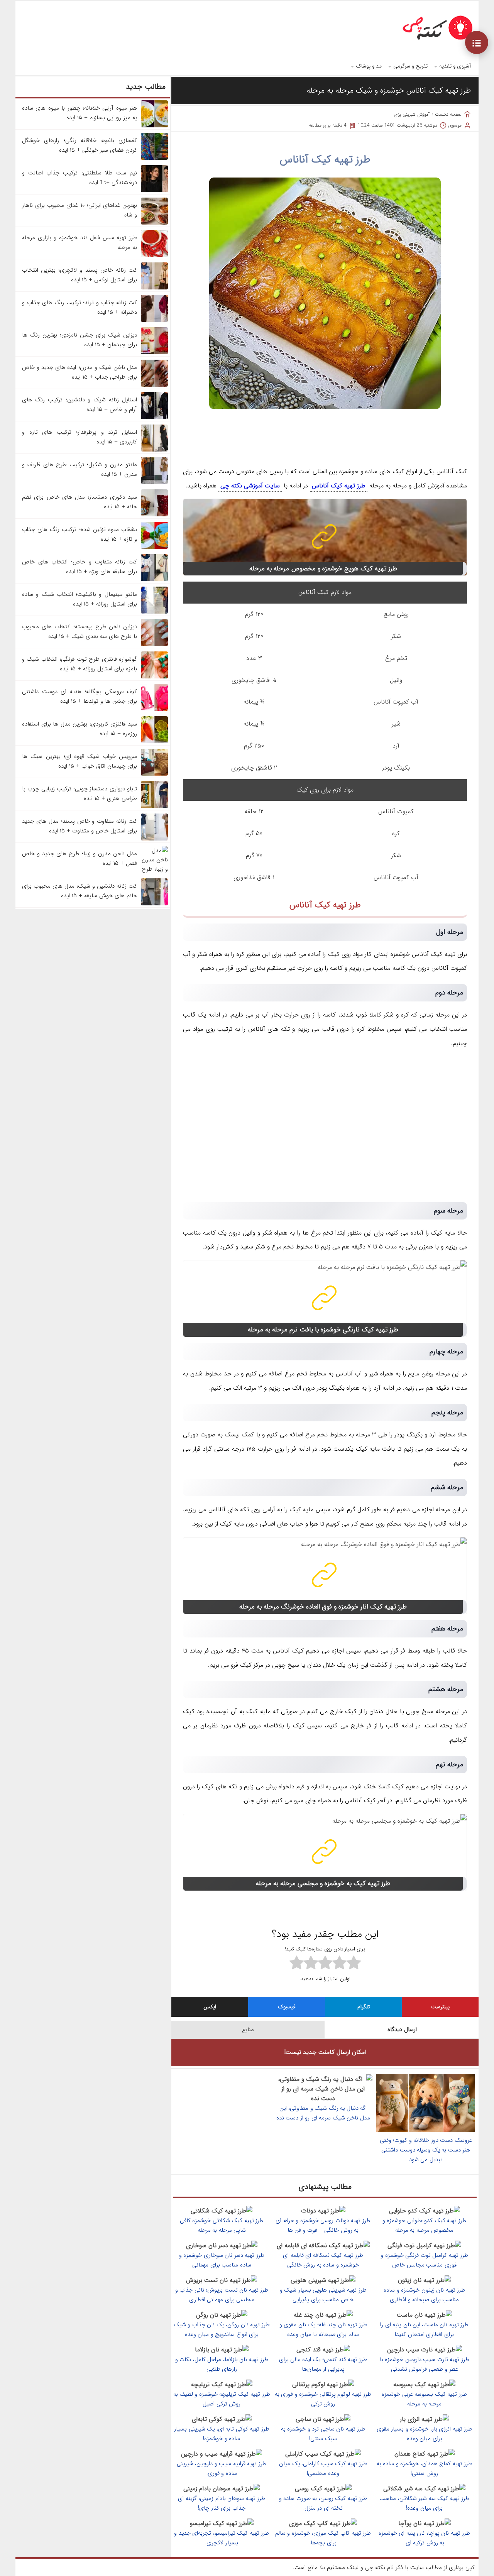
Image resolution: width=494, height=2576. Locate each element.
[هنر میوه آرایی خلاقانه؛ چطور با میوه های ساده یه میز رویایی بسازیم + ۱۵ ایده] (154, 126)
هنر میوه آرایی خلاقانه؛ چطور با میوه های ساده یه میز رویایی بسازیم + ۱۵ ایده (80, 113)
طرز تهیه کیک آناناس (325, 160)
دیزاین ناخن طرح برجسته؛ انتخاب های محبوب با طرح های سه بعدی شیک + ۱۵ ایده (80, 632)
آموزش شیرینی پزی (412, 114)
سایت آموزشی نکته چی (250, 486)
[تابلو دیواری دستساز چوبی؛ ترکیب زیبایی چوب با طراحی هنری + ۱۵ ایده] (154, 807)
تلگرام (364, 2007)
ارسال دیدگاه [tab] (402, 2030)
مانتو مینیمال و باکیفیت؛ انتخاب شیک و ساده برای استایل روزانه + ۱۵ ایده (80, 599)
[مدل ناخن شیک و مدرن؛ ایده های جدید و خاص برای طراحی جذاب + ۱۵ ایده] (154, 385)
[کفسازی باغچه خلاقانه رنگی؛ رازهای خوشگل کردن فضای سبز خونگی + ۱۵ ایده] (154, 158)
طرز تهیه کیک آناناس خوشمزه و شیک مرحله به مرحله (389, 90)
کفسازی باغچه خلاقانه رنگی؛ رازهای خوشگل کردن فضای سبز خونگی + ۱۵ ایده (80, 145)
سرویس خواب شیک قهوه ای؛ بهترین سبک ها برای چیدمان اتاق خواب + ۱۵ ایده (80, 761)
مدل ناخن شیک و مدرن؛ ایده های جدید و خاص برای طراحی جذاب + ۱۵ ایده (80, 372)
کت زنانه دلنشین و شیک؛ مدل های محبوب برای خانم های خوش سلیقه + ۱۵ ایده (80, 891)
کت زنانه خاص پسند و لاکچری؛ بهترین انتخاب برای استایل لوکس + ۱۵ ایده (80, 275)
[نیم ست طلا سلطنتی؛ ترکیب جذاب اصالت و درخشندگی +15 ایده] (154, 191)
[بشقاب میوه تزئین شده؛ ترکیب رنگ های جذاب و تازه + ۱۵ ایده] (154, 547)
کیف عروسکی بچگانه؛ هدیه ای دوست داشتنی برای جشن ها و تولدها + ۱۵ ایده (80, 696)
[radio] (354, 1964)
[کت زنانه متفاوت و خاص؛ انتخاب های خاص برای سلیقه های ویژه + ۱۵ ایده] (154, 580)
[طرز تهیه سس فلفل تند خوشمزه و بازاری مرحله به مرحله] (154, 255)
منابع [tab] (248, 2030)
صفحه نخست (448, 114)
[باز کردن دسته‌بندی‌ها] (477, 42)
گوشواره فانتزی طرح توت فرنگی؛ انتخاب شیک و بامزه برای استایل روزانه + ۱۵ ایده (80, 664)
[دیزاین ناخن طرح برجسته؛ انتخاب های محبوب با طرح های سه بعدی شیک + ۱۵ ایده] (154, 644)
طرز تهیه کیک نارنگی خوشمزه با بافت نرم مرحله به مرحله (323, 1330)
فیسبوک (287, 2007)
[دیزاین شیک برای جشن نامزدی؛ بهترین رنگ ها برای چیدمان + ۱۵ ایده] (154, 353)
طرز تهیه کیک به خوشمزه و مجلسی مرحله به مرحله (323, 1883)
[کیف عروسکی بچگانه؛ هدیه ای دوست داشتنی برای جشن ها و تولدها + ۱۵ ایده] (154, 709)
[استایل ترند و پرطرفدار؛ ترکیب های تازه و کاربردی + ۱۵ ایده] (154, 450)
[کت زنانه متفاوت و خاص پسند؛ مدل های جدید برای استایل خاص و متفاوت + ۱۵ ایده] (154, 839)
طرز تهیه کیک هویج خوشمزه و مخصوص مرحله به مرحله (323, 569)
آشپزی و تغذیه (455, 66)
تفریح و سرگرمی (410, 66)
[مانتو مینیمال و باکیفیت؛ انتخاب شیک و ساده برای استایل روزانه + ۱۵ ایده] (154, 612)
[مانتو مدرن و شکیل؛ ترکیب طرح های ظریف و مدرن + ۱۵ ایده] (154, 482)
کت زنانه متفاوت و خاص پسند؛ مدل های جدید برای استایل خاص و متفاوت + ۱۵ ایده (80, 826)
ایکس (210, 2007)
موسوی (455, 125)
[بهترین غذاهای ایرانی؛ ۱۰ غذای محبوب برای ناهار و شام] (154, 223)
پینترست (440, 2007)
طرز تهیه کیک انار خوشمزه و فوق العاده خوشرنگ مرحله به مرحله (323, 1607)
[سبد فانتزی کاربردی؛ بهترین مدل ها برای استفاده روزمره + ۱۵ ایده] (154, 742)
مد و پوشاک (369, 66)
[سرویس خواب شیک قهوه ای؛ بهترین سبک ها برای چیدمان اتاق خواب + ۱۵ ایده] (154, 774)
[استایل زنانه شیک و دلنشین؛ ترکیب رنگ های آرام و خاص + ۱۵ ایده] (154, 418)
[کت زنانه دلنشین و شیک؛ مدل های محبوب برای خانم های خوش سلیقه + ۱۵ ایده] (154, 904)
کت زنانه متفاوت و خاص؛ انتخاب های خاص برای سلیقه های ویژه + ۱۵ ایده (80, 567)
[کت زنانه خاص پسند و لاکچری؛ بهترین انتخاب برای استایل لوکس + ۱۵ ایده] (154, 288)
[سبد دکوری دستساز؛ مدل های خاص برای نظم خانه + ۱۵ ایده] (154, 515)
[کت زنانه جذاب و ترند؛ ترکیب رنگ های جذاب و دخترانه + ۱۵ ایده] (154, 320)
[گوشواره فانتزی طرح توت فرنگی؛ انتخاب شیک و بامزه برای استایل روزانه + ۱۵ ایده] (154, 677)
